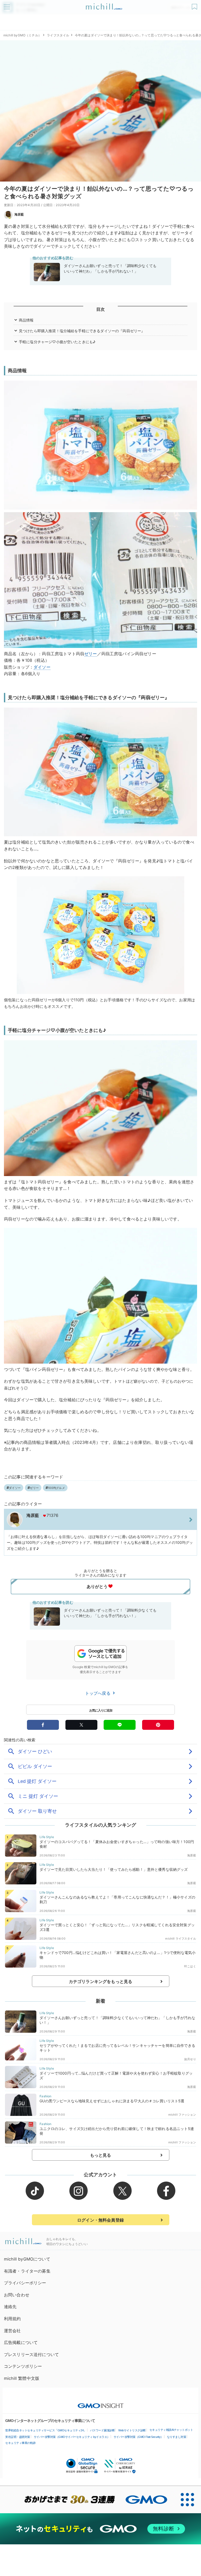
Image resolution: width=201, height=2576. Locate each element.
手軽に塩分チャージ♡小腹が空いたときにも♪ (57, 342)
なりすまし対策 (177, 2437)
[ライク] (195, 5)
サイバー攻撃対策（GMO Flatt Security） (138, 2437)
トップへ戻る (98, 1693)
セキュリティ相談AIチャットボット (171, 2430)
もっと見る (101, 2155)
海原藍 (19, 214)
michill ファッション (182, 2115)
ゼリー (91, 654)
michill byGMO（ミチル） (22, 35)
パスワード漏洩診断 (102, 2430)
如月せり (190, 2059)
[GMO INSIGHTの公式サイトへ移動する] (101, 2403)
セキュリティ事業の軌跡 (20, 2443)
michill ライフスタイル (180, 1939)
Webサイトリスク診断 (132, 2430)
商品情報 (26, 320)
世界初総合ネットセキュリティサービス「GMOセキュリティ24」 (46, 2430)
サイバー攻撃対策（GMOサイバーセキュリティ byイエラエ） (72, 2437)
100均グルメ (56, 1488)
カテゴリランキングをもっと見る (100, 1981)
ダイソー (42, 667)
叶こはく (190, 1966)
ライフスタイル (58, 35)
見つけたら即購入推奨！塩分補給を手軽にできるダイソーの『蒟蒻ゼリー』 (82, 331)
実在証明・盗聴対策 (18, 2437)
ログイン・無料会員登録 (100, 2220)
